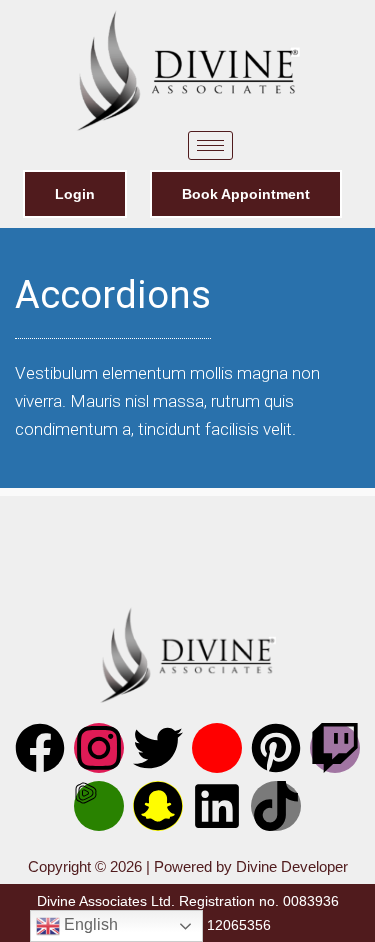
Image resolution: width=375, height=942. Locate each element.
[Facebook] (40, 748)
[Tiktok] (276, 806)
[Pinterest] (276, 748)
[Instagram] (99, 748)
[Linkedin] (217, 806)
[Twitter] (158, 748)
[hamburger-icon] (210, 145)
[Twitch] (335, 748)
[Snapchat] (158, 806)
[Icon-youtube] (217, 748)
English (89, 924)
